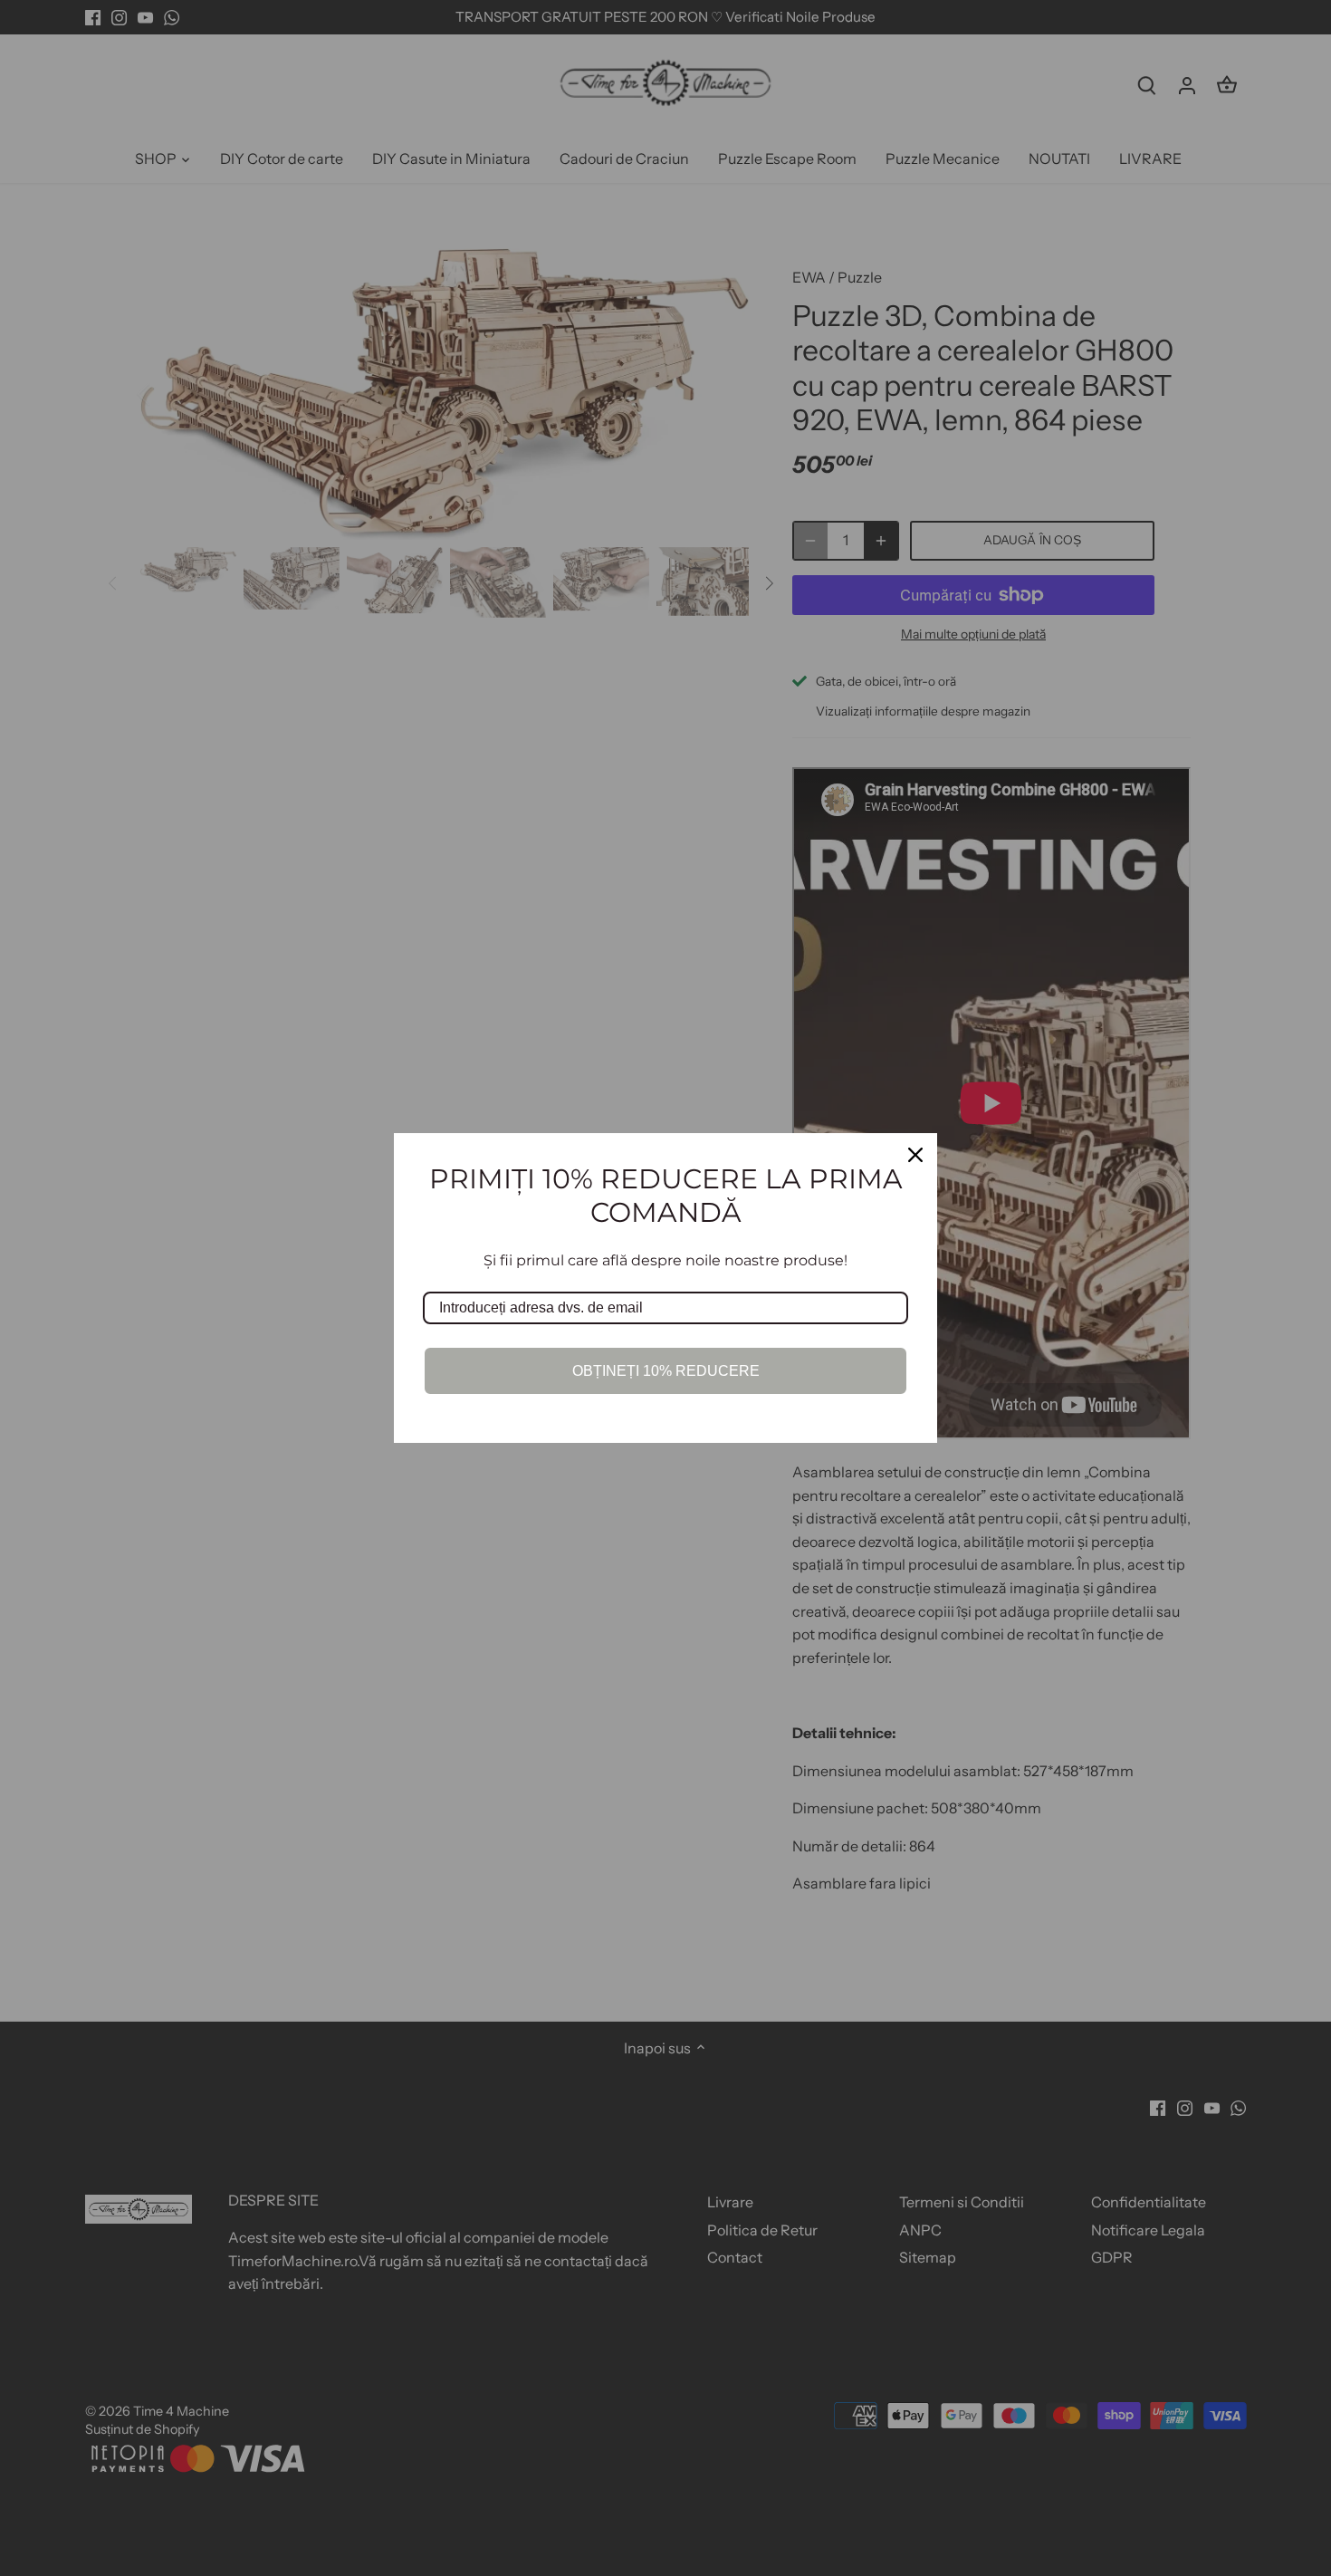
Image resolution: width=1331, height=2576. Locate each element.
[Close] (915, 1155)
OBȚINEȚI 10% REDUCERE (666, 1371)
